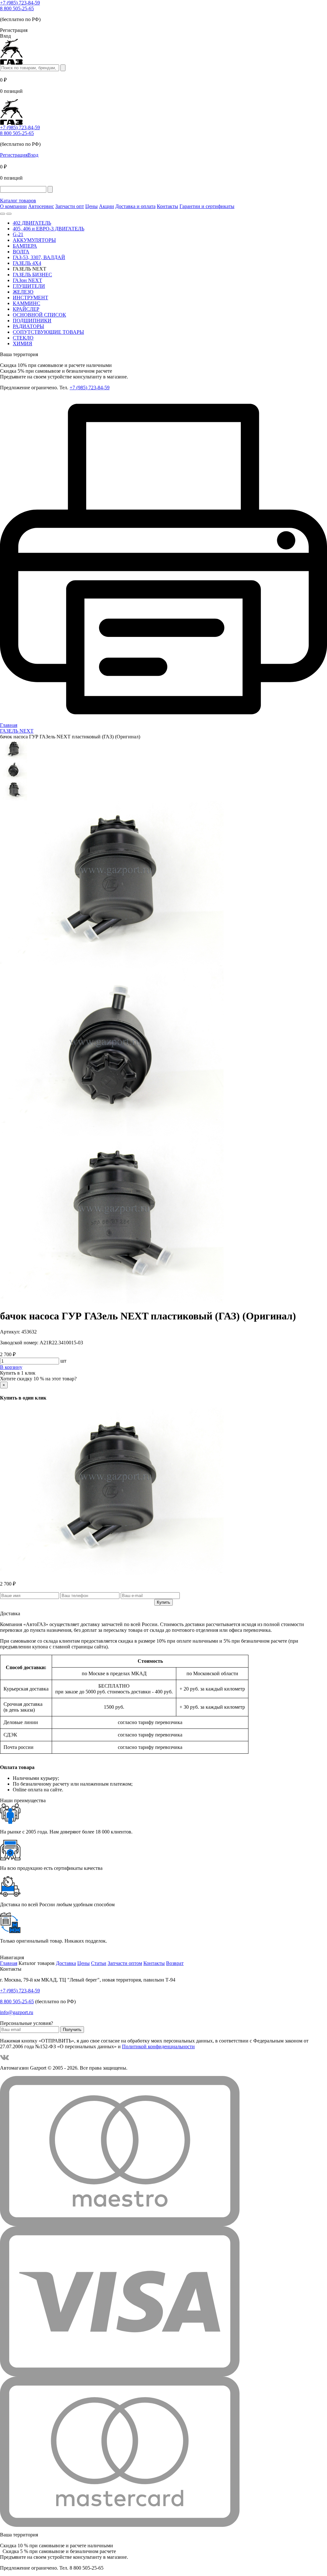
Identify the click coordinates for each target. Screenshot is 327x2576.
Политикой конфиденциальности (158, 2046)
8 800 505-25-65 (17, 8)
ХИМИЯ (23, 343)
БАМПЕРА (25, 246)
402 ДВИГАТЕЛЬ (32, 223)
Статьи (99, 1963)
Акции (106, 206)
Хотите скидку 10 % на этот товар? (38, 1379)
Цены (91, 206)
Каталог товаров (18, 201)
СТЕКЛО (23, 338)
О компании (13, 206)
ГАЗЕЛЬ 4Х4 (27, 263)
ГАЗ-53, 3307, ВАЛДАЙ (39, 257)
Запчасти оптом (125, 1963)
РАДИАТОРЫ (28, 326)
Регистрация (14, 155)
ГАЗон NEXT (27, 280)
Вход (33, 155)
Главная (9, 1963)
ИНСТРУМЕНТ (30, 298)
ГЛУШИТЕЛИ (29, 286)
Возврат (175, 1963)
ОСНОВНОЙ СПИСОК (39, 315)
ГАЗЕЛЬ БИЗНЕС (32, 275)
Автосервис (41, 206)
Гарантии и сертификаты (207, 206)
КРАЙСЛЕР (26, 309)
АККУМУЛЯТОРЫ (34, 240)
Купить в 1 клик (18, 1373)
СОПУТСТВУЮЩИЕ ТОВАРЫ (48, 332)
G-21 (18, 234)
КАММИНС (27, 303)
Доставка (66, 1963)
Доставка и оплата (135, 206)
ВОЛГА (21, 252)
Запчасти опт (70, 206)
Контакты (167, 206)
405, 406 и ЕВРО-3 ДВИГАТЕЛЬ (49, 229)
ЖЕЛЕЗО (23, 292)
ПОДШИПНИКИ (32, 321)
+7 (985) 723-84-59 (20, 3)
